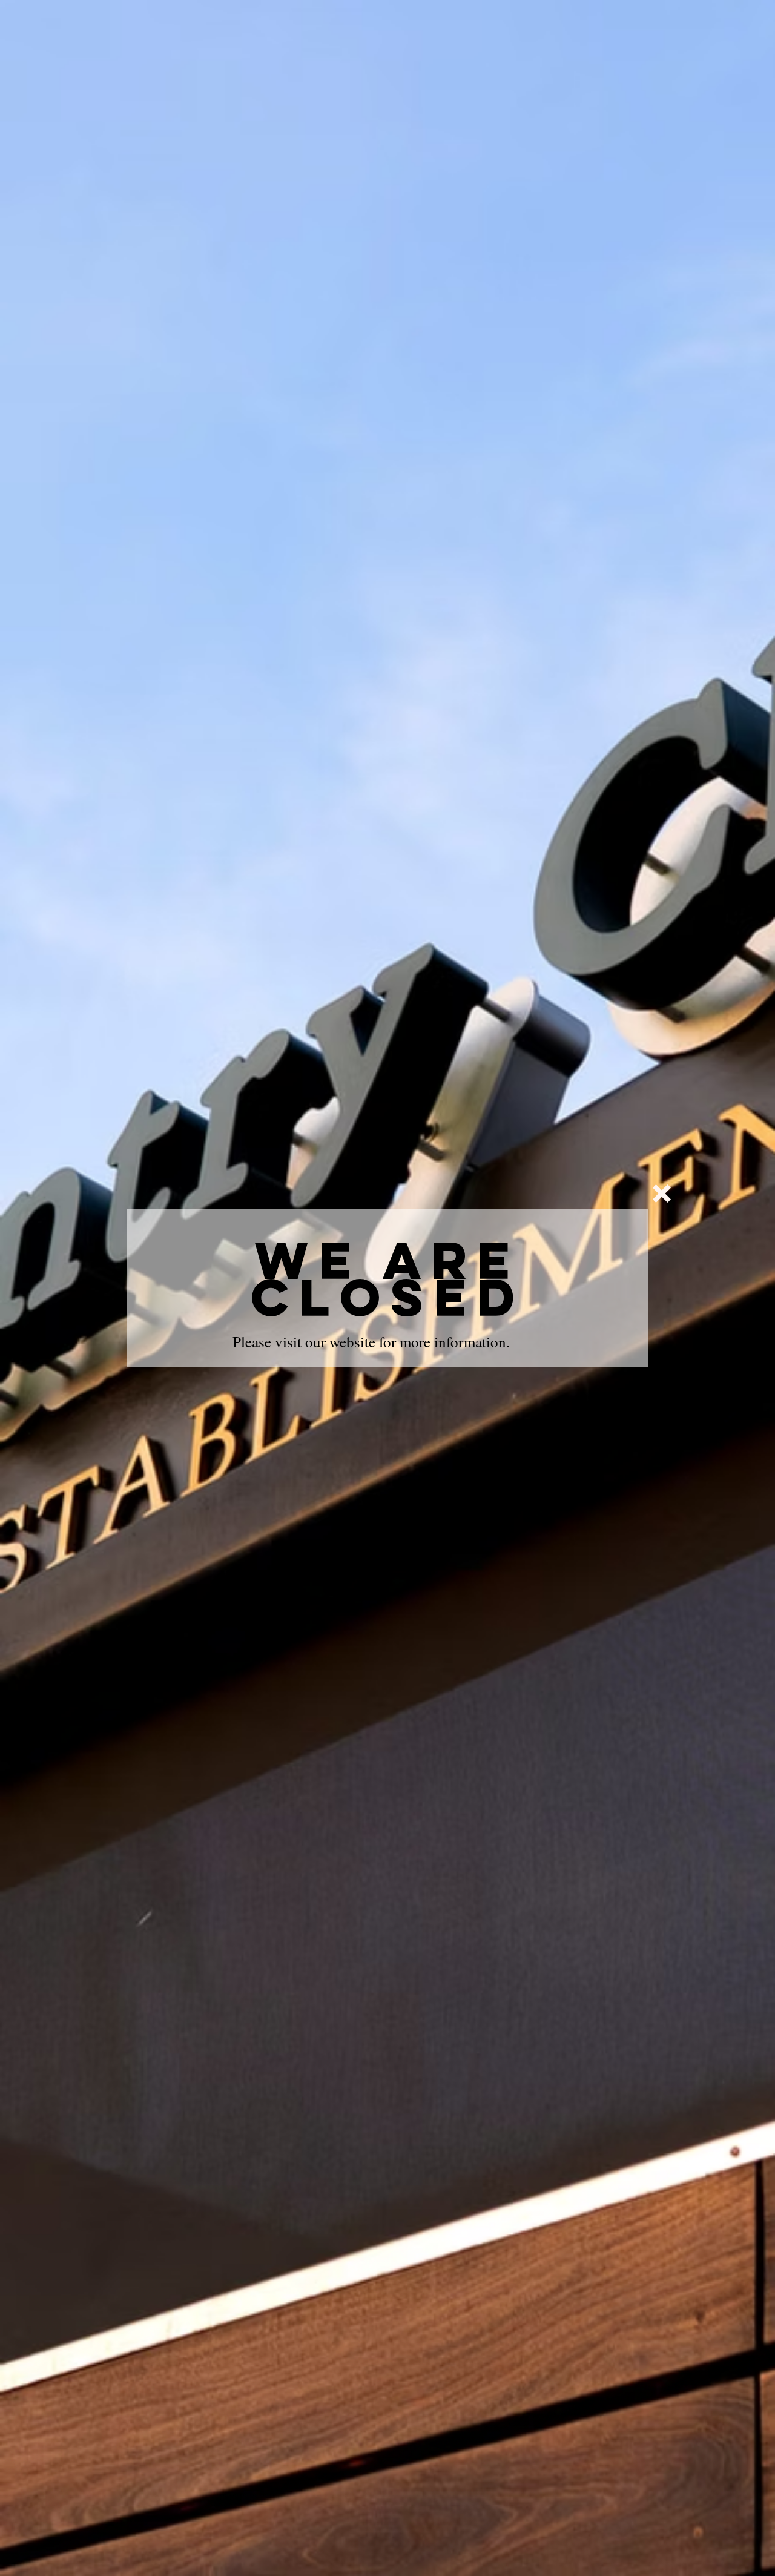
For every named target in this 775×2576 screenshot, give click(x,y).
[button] (662, 1194)
